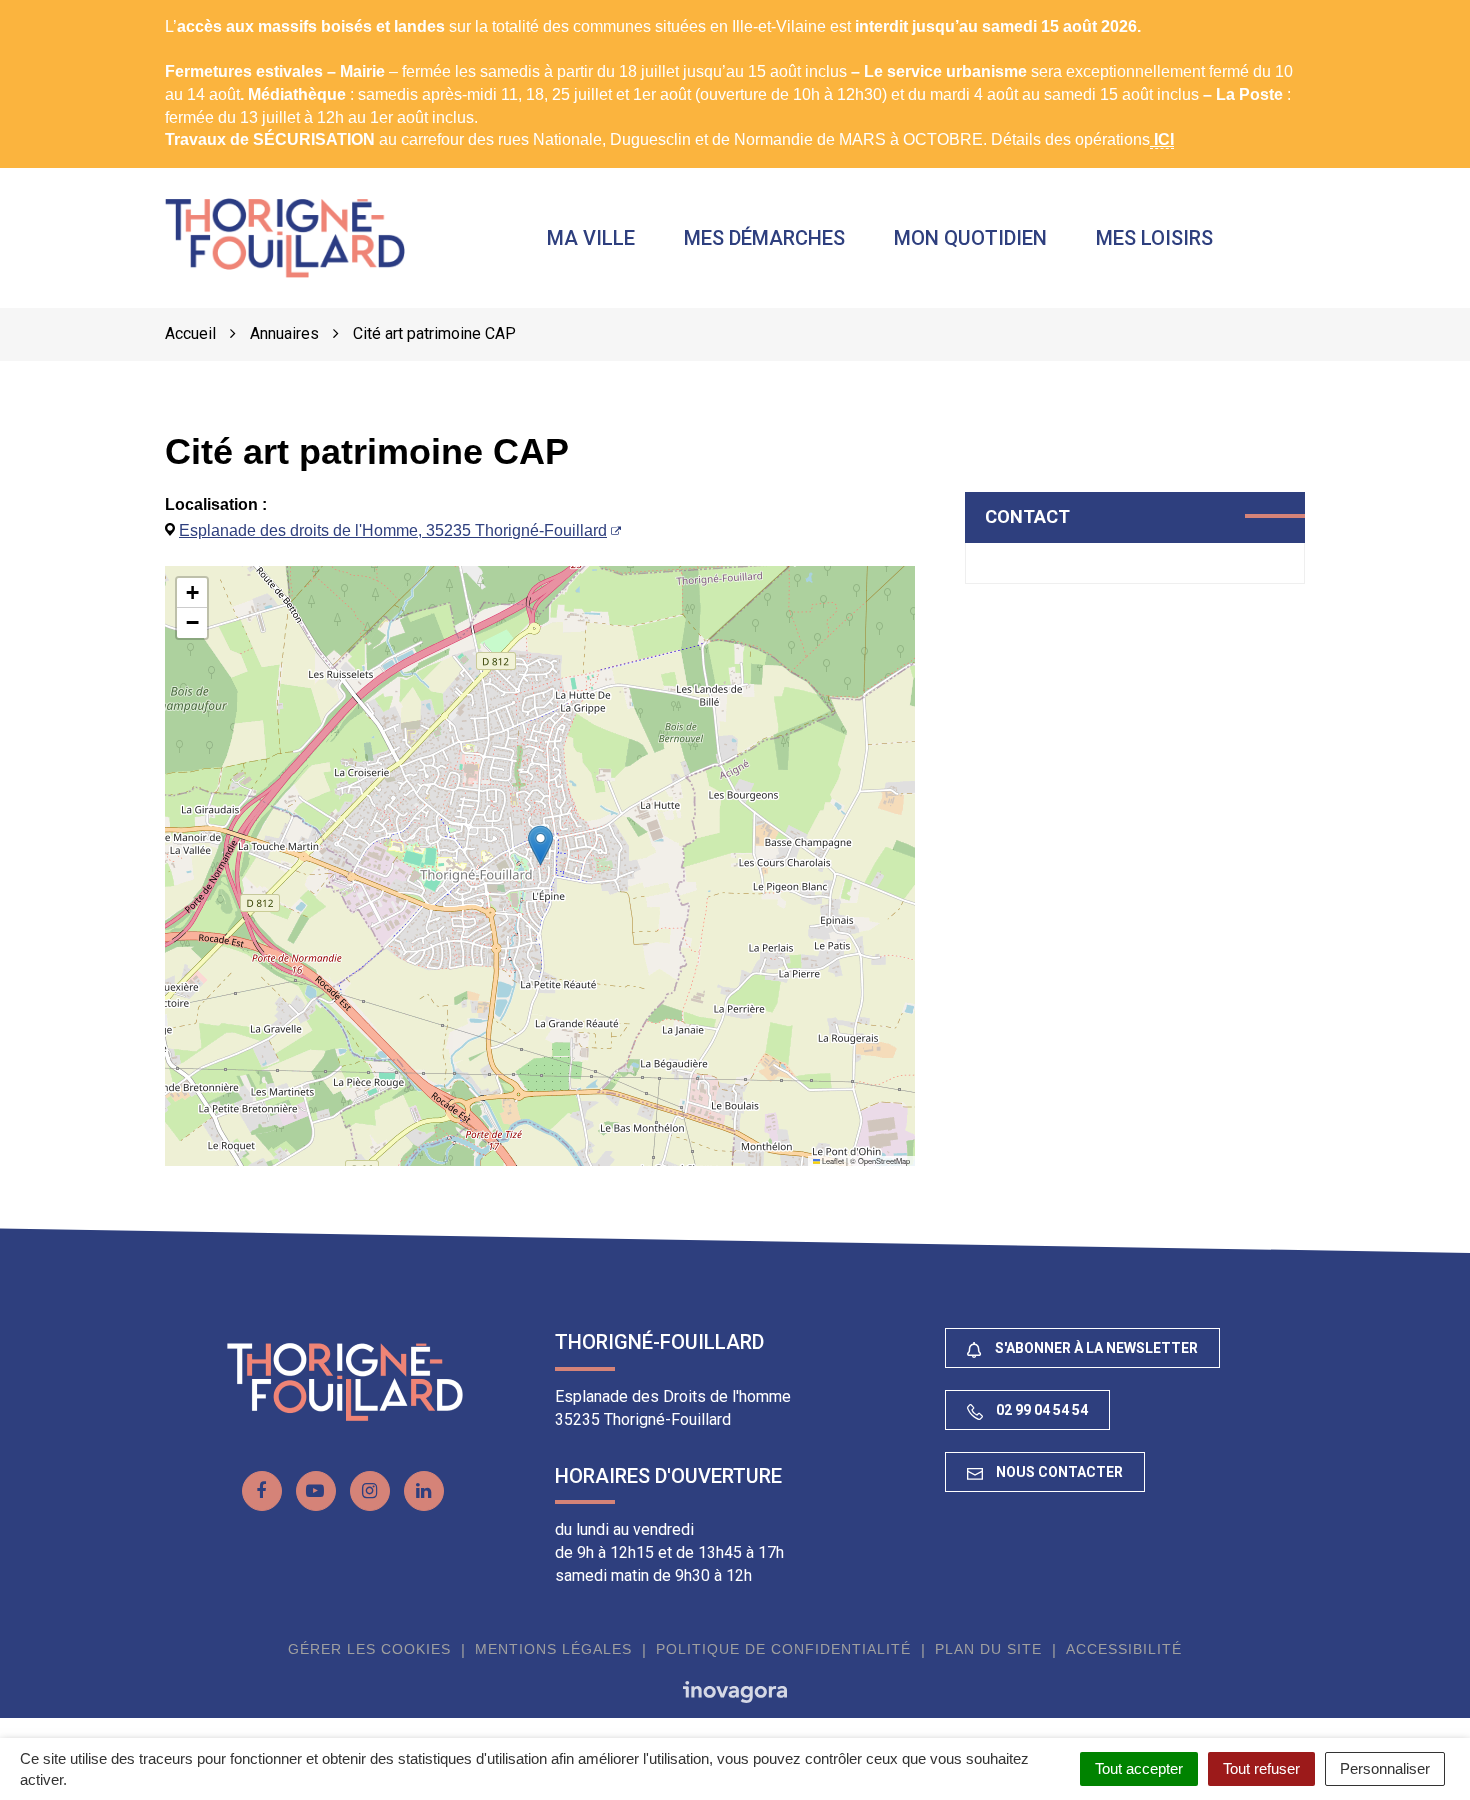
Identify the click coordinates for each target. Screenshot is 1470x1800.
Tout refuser (1261, 1768)
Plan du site (988, 1649)
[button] (540, 845)
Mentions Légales (553, 1649)
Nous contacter (1058, 1472)
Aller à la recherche (317, 10)
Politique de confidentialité (783, 1649)
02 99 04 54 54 (1040, 1410)
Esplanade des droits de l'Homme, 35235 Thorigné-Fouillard (393, 530)
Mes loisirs (1154, 238)
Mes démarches (764, 238)
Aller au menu (54, 10)
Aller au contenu (176, 10)
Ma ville (591, 238)
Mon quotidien (970, 238)
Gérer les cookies (369, 1649)
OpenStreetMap (884, 1160)
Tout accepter (1139, 1768)
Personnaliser (1385, 1768)
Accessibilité (1124, 1649)
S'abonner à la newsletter (1095, 1348)
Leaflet (832, 1160)
